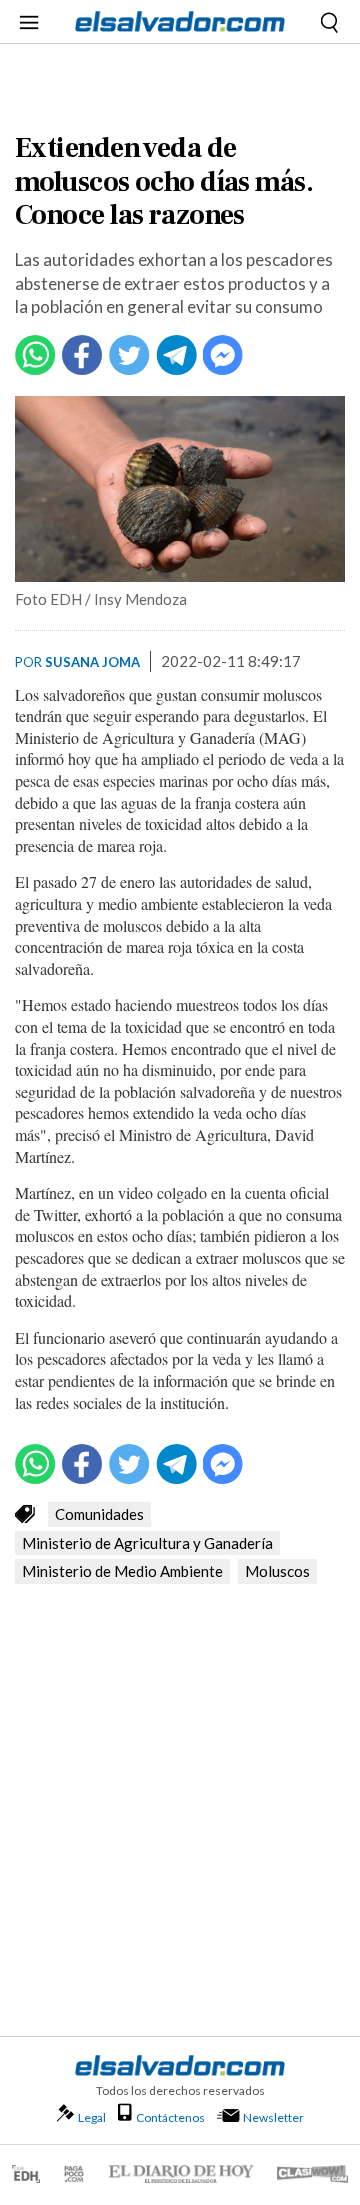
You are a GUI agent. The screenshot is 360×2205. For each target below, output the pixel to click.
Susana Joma (92, 662)
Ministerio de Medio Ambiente (122, 1571)
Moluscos (277, 1571)
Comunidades (99, 1514)
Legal (92, 2117)
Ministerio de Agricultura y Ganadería (147, 1543)
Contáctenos (170, 2117)
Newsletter (273, 2117)
